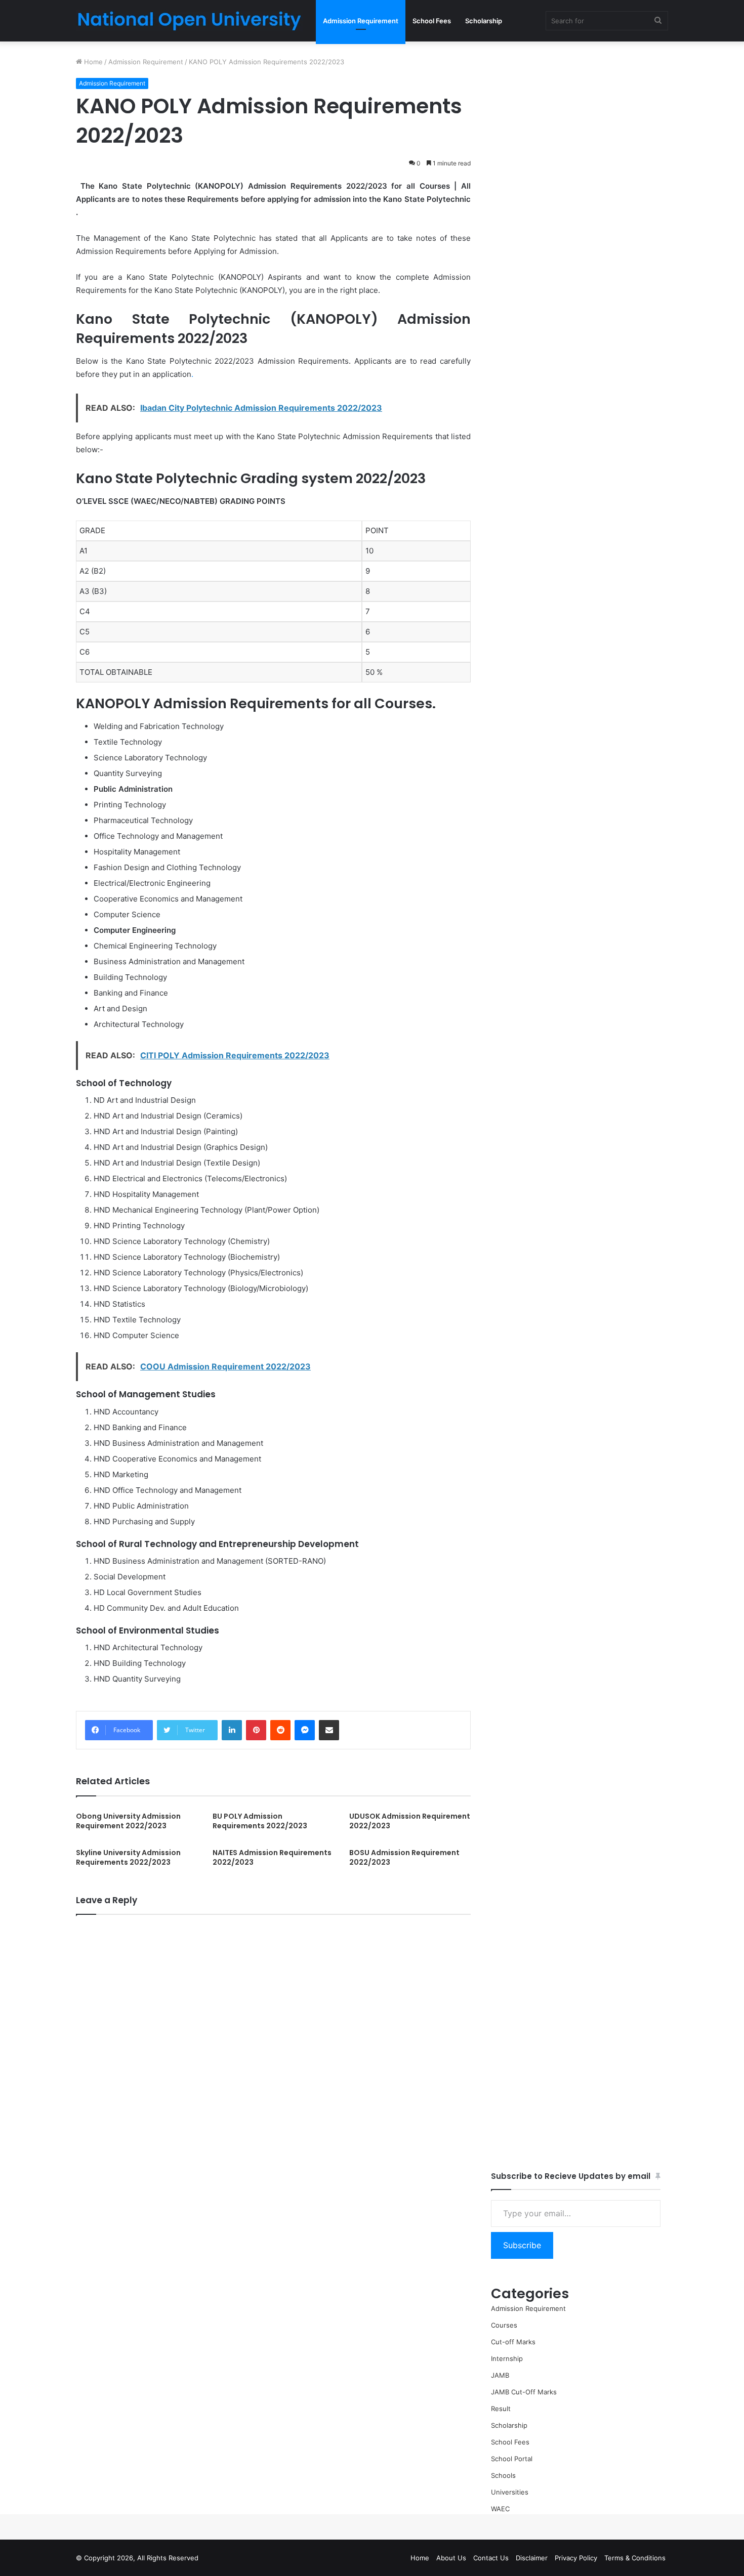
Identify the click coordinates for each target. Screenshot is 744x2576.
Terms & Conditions (635, 2558)
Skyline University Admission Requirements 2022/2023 (128, 1857)
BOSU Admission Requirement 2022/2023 (404, 1857)
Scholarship (484, 21)
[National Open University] (190, 21)
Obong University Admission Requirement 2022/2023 (128, 1821)
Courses (504, 2325)
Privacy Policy (576, 2558)
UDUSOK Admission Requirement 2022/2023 (410, 1821)
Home (92, 62)
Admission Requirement (361, 21)
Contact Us (491, 2558)
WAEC (500, 2509)
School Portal (512, 2459)
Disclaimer (532, 2558)
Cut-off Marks (513, 2342)
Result (501, 2409)
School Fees (432, 21)
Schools (503, 2475)
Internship (507, 2358)
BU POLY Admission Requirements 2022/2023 (260, 1821)
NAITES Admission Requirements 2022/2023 (272, 1857)
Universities (510, 2492)
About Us (451, 2558)
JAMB (500, 2375)
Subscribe (522, 2245)
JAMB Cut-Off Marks (524, 2392)
